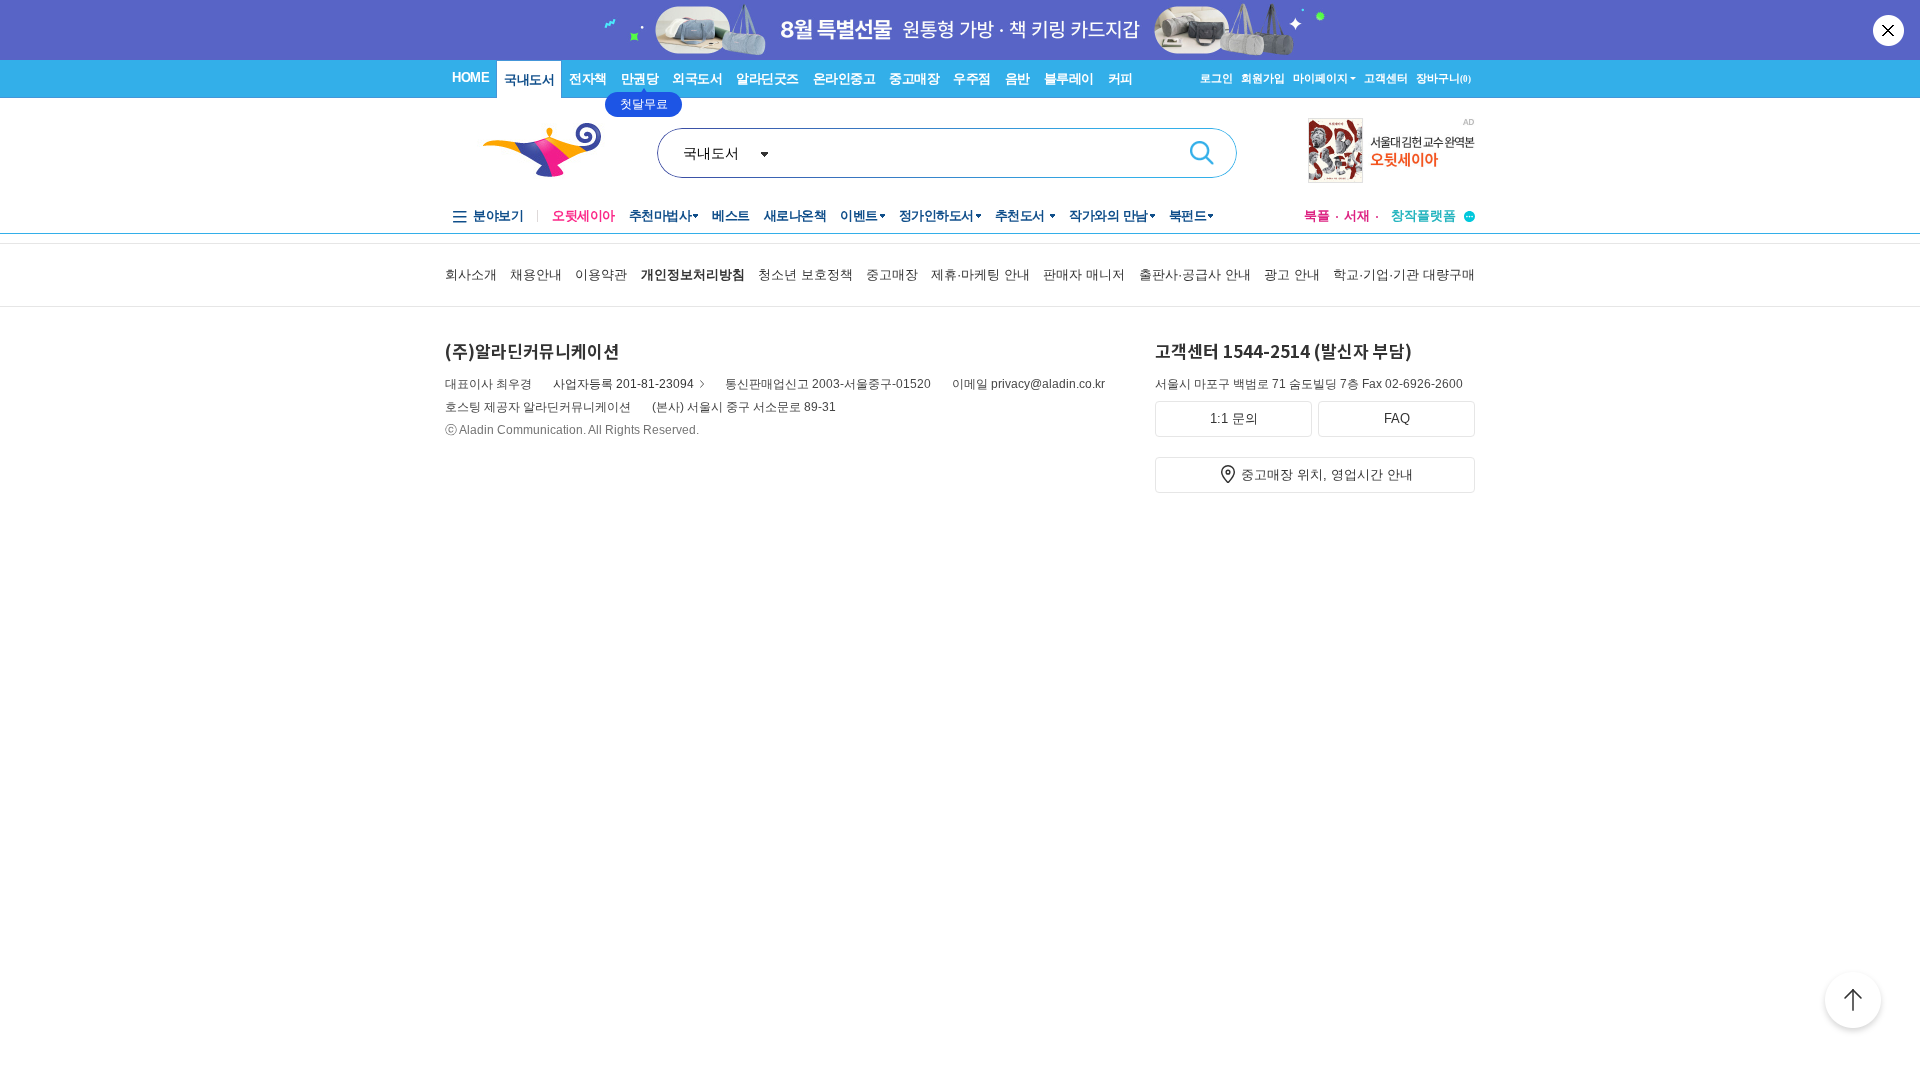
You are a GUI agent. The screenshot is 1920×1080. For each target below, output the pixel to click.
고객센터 (1386, 78)
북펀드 (1188, 215)
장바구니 (1443, 78)
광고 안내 (1292, 274)
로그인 (1216, 78)
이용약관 (601, 274)
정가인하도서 (936, 215)
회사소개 (471, 274)
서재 (1357, 215)
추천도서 (1022, 215)
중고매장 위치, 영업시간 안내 (1327, 474)
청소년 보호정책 (805, 274)
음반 (1017, 78)
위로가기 (1853, 1003)
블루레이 (1069, 78)
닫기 (1890, 30)
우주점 (972, 78)
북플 (1317, 215)
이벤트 (859, 215)
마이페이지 (1320, 78)
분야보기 (498, 215)
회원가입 (1263, 78)
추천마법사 (660, 215)
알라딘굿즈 (767, 78)
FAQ (1397, 418)
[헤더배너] (1391, 150)
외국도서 (697, 78)
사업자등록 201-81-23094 (623, 384)
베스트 (731, 215)
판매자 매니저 (1084, 274)
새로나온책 (795, 215)
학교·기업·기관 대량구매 (1404, 274)
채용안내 (536, 274)
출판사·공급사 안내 (1195, 274)
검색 (1202, 153)
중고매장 (914, 78)
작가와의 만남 (1108, 215)
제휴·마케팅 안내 (980, 274)
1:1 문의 (1234, 418)
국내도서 (529, 79)
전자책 (588, 78)
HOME (470, 77)
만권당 (640, 78)
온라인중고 (844, 78)
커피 (1120, 78)
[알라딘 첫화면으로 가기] (551, 150)
